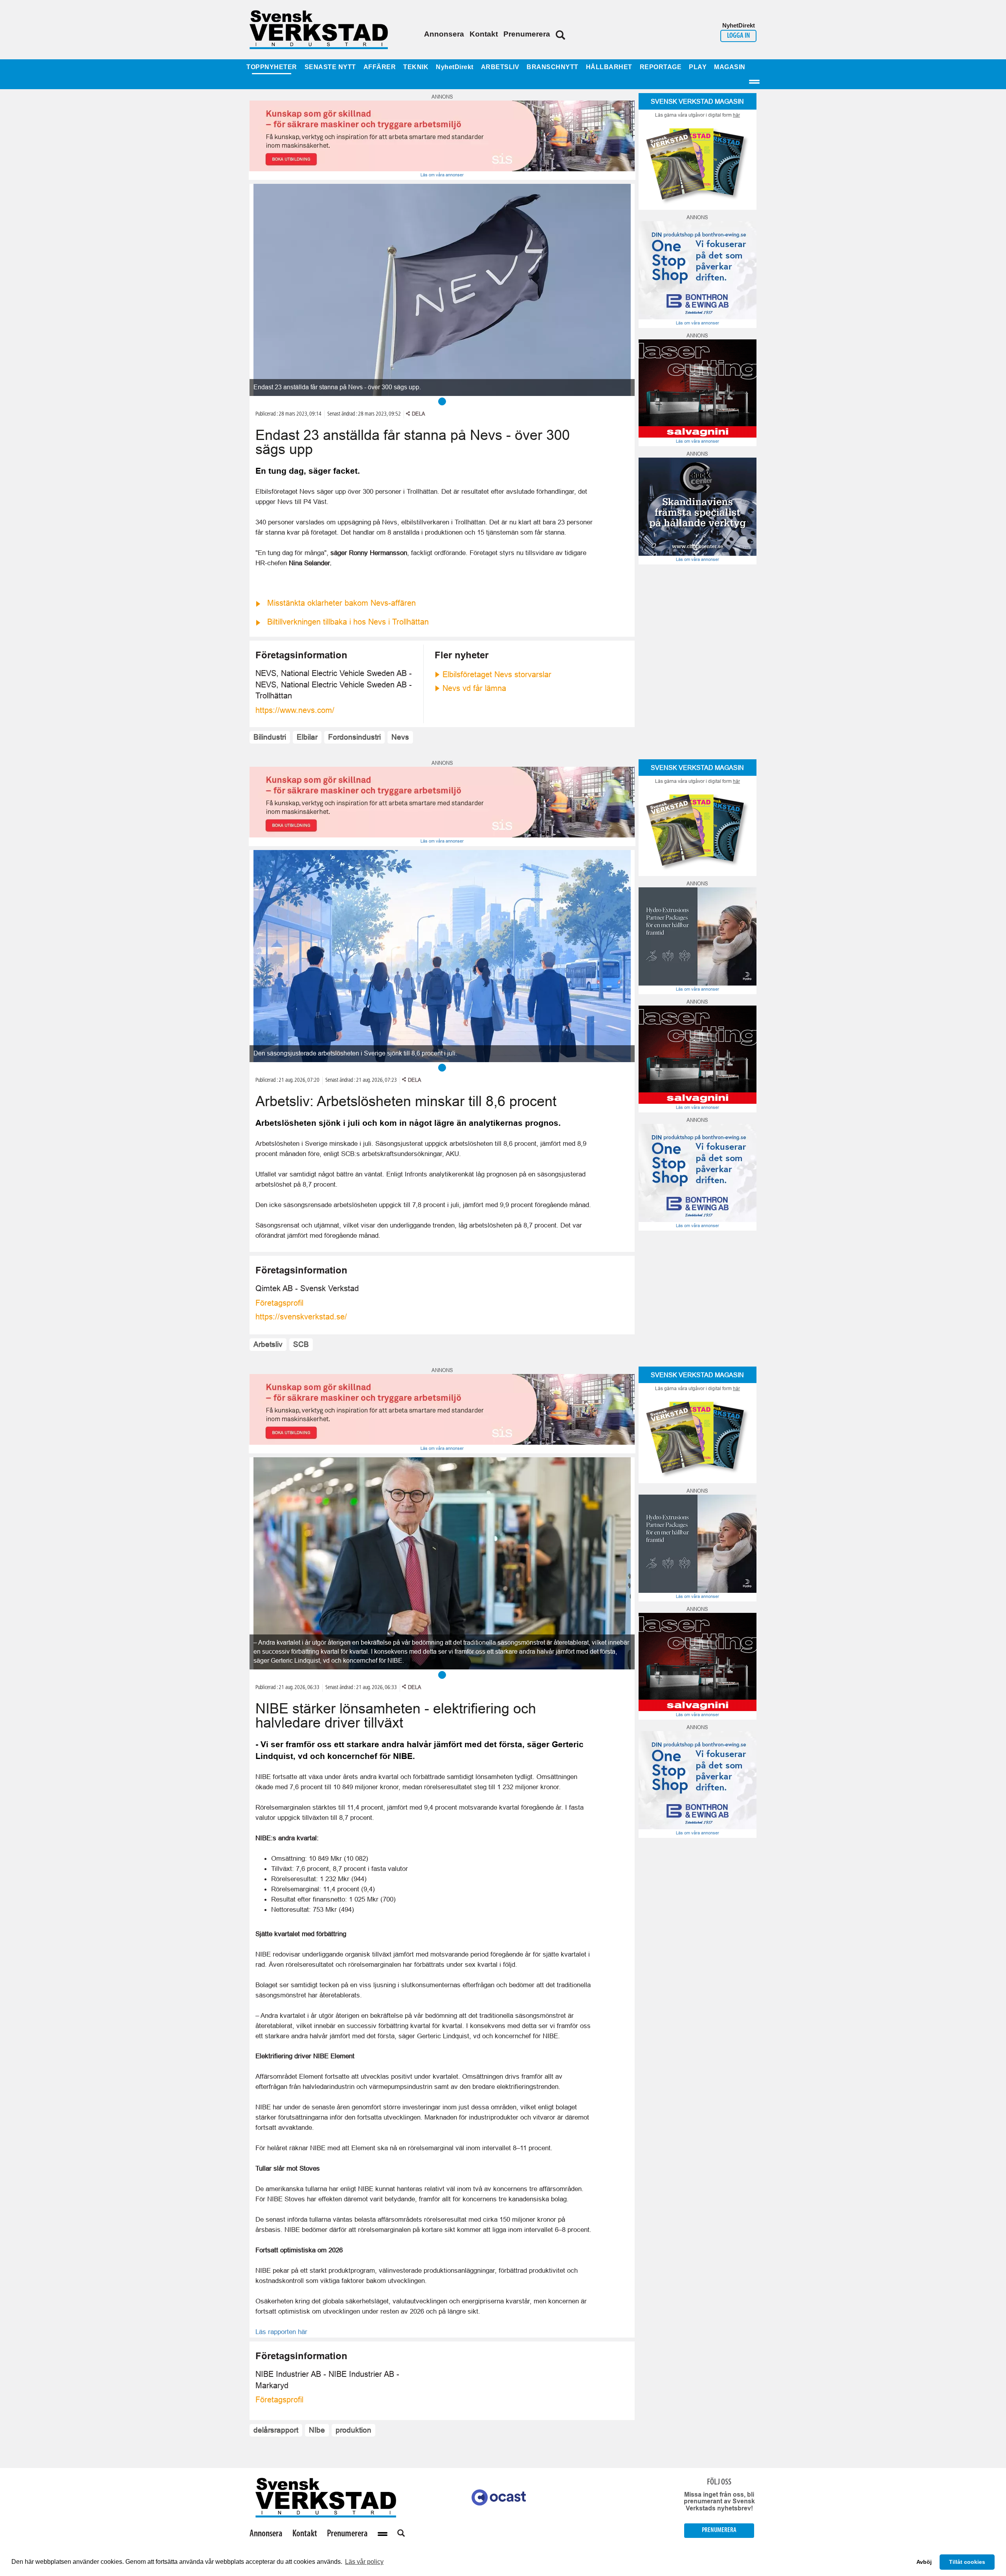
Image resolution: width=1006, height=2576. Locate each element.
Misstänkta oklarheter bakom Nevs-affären (341, 603)
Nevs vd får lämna (474, 688)
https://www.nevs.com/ (295, 710)
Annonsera (444, 34)
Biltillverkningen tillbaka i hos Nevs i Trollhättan (348, 622)
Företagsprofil (279, 1303)
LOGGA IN (738, 36)
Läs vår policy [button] (364, 2562)
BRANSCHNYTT (553, 67)
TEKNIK (416, 67)
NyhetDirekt (455, 67)
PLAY (698, 67)
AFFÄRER (380, 67)
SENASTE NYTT (330, 67)
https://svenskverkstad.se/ (301, 1317)
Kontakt (484, 34)
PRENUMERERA (719, 2530)
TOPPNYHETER (272, 67)
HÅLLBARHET (609, 67)
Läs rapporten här (281, 2332)
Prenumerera (527, 34)
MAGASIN (730, 67)
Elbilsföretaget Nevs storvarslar (497, 674)
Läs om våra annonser (442, 175)
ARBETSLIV (500, 67)
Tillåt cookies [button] (967, 2562)
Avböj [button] (924, 2562)
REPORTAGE (661, 67)
